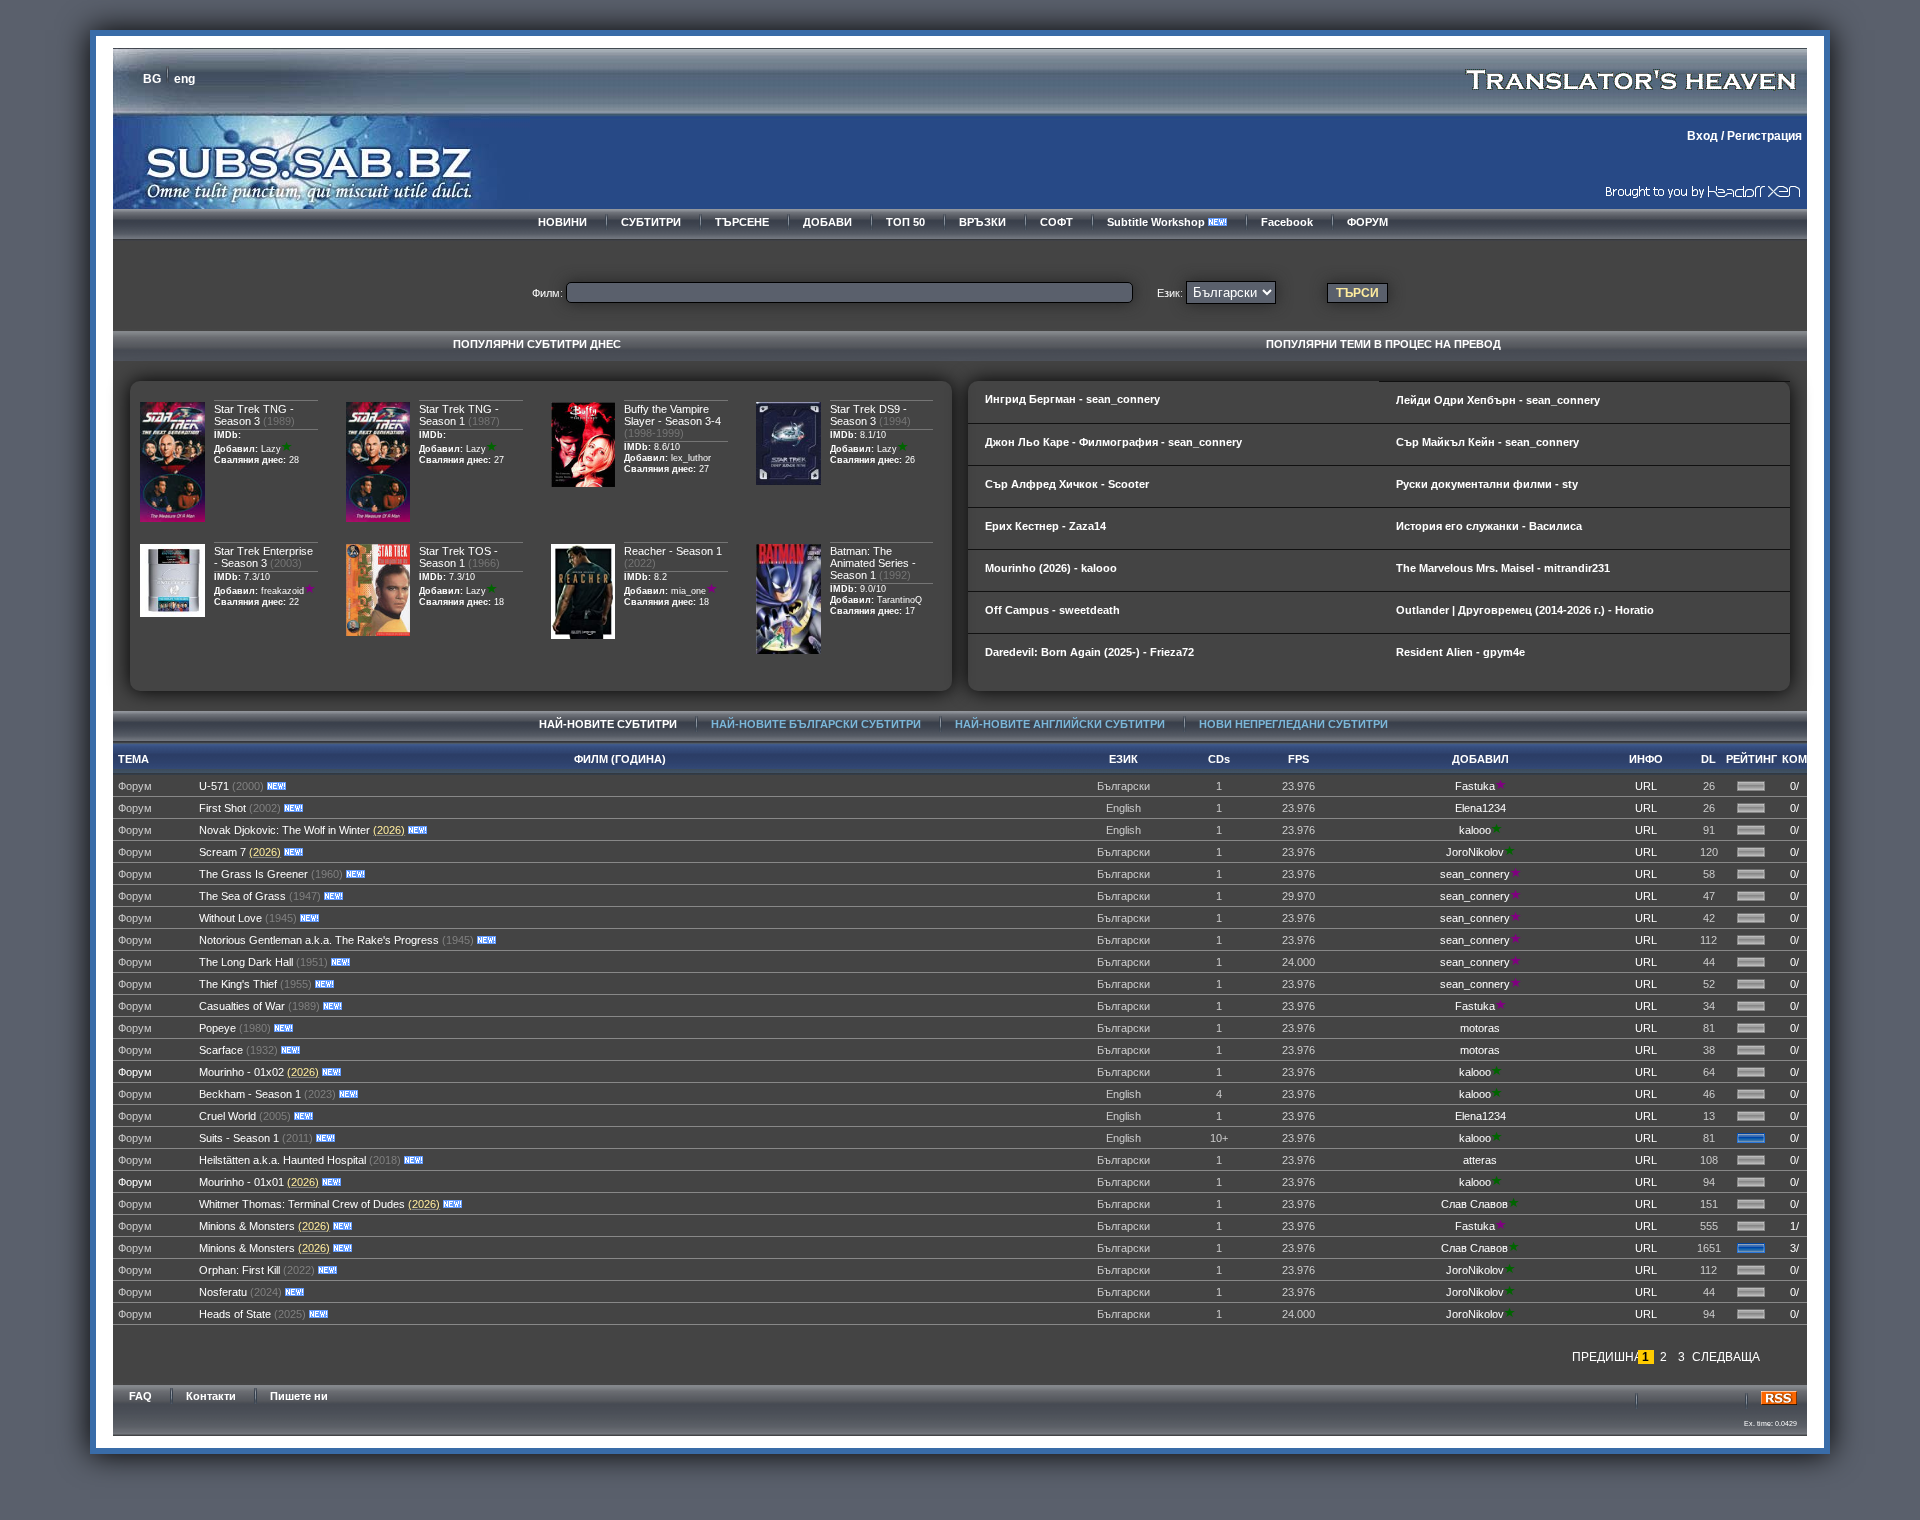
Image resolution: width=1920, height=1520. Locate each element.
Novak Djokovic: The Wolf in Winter (284, 830)
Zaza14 (1087, 526)
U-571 (214, 786)
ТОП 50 (905, 222)
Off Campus (1017, 610)
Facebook (1287, 222)
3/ (1794, 1248)
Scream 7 (222, 852)
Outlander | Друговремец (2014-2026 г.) (1500, 610)
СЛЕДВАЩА (1724, 1357)
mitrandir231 (1577, 568)
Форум (135, 1072)
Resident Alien (1434, 652)
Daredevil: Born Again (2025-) (1062, 652)
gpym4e (1504, 652)
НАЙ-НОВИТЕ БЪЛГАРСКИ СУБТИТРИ (816, 724)
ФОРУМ (1367, 222)
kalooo (1099, 568)
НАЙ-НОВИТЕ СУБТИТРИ (608, 724)
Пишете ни (299, 1396)
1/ (1794, 1226)
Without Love (232, 918)
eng (184, 79)
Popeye (217, 1028)
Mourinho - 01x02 (241, 1072)
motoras (1480, 1028)
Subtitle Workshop (1157, 222)
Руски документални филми (1474, 484)
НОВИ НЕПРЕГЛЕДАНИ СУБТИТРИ (1293, 724)
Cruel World (227, 1116)
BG (152, 79)
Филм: (547, 293)
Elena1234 (1480, 808)
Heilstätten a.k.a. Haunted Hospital (282, 1160)
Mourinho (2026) (1028, 568)
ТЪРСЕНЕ (742, 222)
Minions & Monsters (247, 1226)
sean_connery (1123, 399)
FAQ (140, 1396)
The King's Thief (238, 984)
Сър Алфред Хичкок (1041, 484)
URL (1646, 786)
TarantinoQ (899, 600)
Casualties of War (242, 1006)
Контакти (211, 1396)
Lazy (271, 449)
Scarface (221, 1050)
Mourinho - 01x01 (241, 1182)
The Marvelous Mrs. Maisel (1465, 568)
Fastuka (1475, 786)
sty (1570, 484)
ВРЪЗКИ (982, 222)
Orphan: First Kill (239, 1270)
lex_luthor (691, 458)
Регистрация (1764, 136)
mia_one (688, 591)
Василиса (1555, 526)
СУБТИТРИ (651, 222)
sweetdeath (1089, 610)
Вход (1702, 136)
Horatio (1634, 610)
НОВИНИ (562, 222)
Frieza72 (1172, 652)
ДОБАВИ (827, 222)
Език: (1170, 293)
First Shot (222, 808)
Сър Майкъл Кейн (1445, 442)
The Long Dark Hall (246, 962)
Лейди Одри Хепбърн (1456, 400)
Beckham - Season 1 (250, 1094)
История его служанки (1457, 526)
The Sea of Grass (242, 896)
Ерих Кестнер (1022, 526)
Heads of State (235, 1314)
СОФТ (1056, 222)
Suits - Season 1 (239, 1138)
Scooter (1128, 484)
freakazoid (282, 591)
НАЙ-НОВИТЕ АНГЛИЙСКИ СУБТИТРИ (1060, 724)
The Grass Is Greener (253, 874)
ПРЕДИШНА (1604, 1357)
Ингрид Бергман (1030, 399)
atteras (1480, 1160)
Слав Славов (1474, 1204)
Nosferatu (223, 1292)
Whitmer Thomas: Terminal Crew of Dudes (302, 1204)
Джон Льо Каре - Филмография (1071, 442)
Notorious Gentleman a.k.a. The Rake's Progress (319, 940)
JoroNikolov (1475, 852)
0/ (1794, 786)
